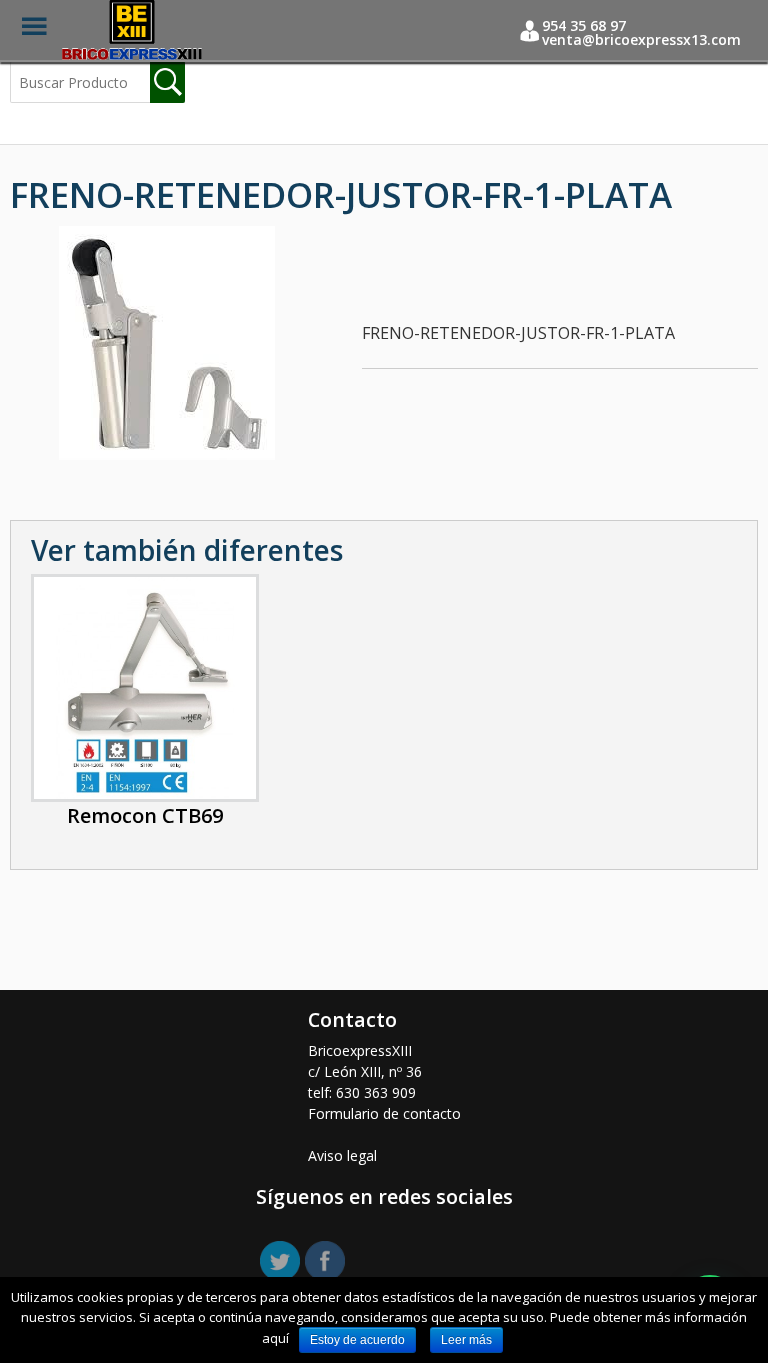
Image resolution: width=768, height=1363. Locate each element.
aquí (275, 1338)
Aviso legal (342, 1155)
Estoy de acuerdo (357, 1340)
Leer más (466, 1340)
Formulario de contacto (384, 1113)
